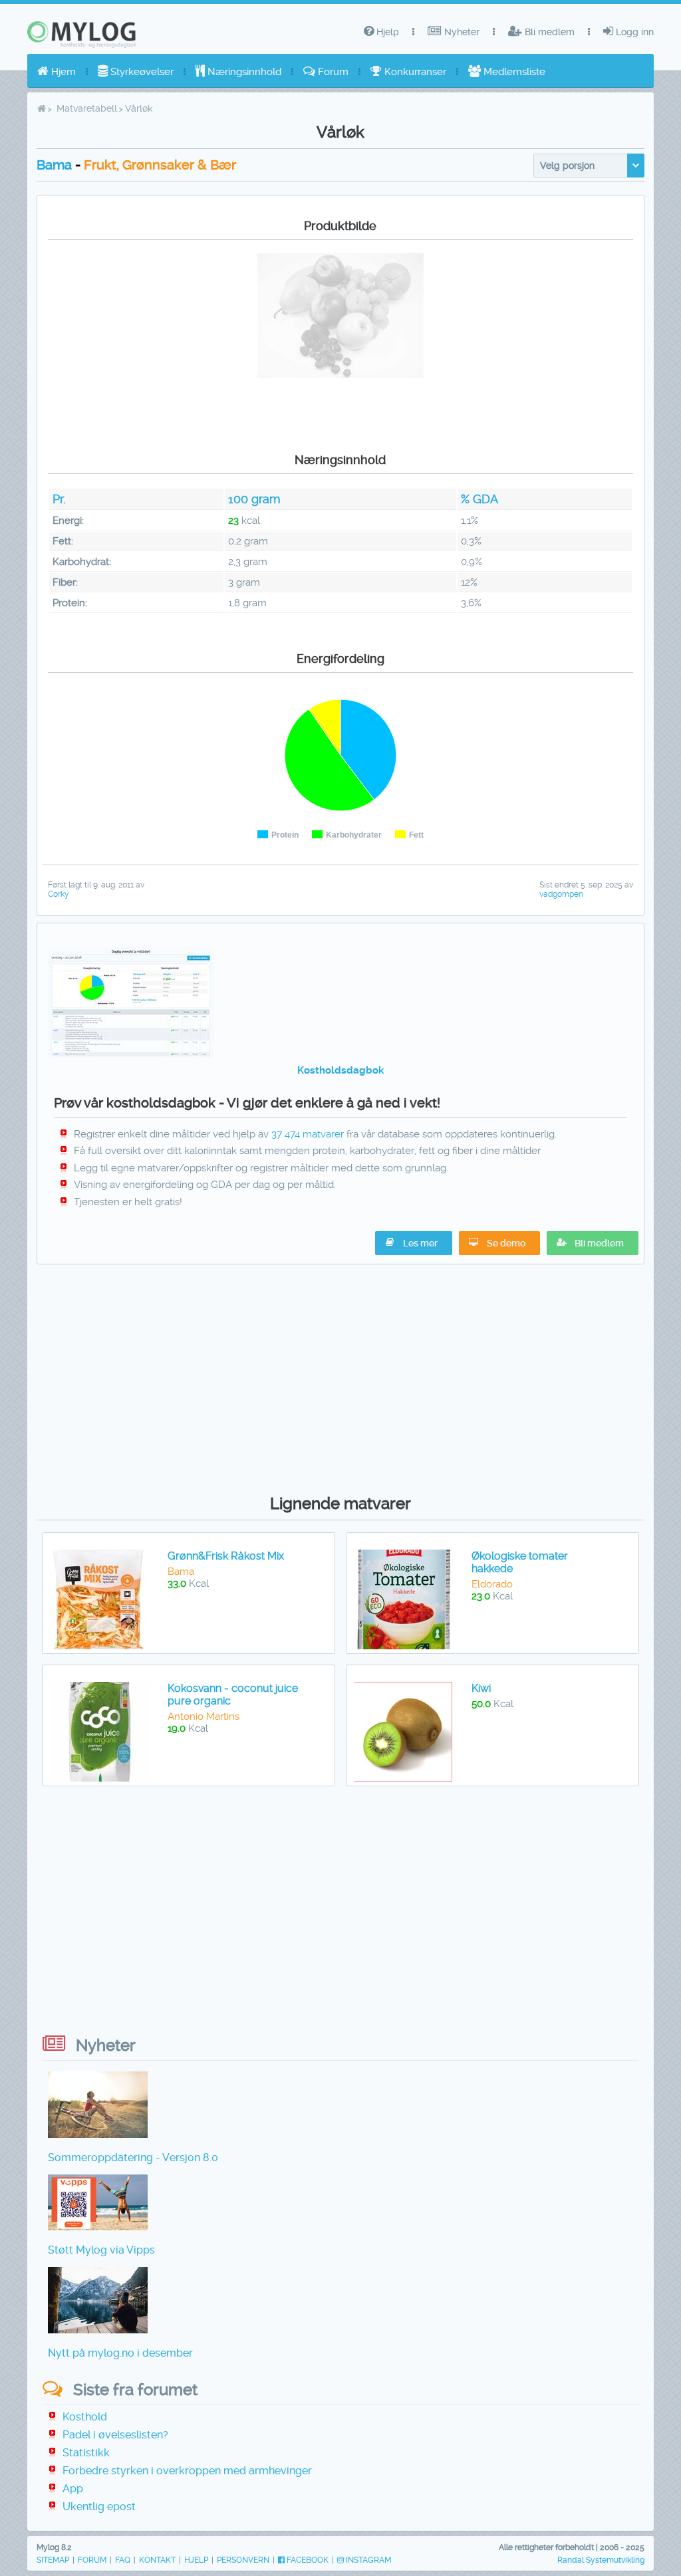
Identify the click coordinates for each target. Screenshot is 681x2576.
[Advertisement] (340, 1376)
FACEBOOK (307, 2560)
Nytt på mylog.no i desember (120, 2353)
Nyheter (461, 32)
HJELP (196, 2560)
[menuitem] (57, 72)
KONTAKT (157, 2560)
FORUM (92, 2560)
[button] (593, 1243)
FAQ (123, 2560)
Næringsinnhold (243, 72)
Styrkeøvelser (141, 72)
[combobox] (589, 166)
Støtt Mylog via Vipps (101, 2250)
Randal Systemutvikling (601, 2560)
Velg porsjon (567, 166)
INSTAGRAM (367, 2560)
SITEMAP (53, 2560)
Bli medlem (548, 32)
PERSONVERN (243, 2560)
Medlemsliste (513, 72)
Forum (332, 72)
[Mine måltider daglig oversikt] (131, 1055)
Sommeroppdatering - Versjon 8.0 (133, 2158)
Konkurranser (414, 72)
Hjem (62, 72)
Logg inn (633, 32)
